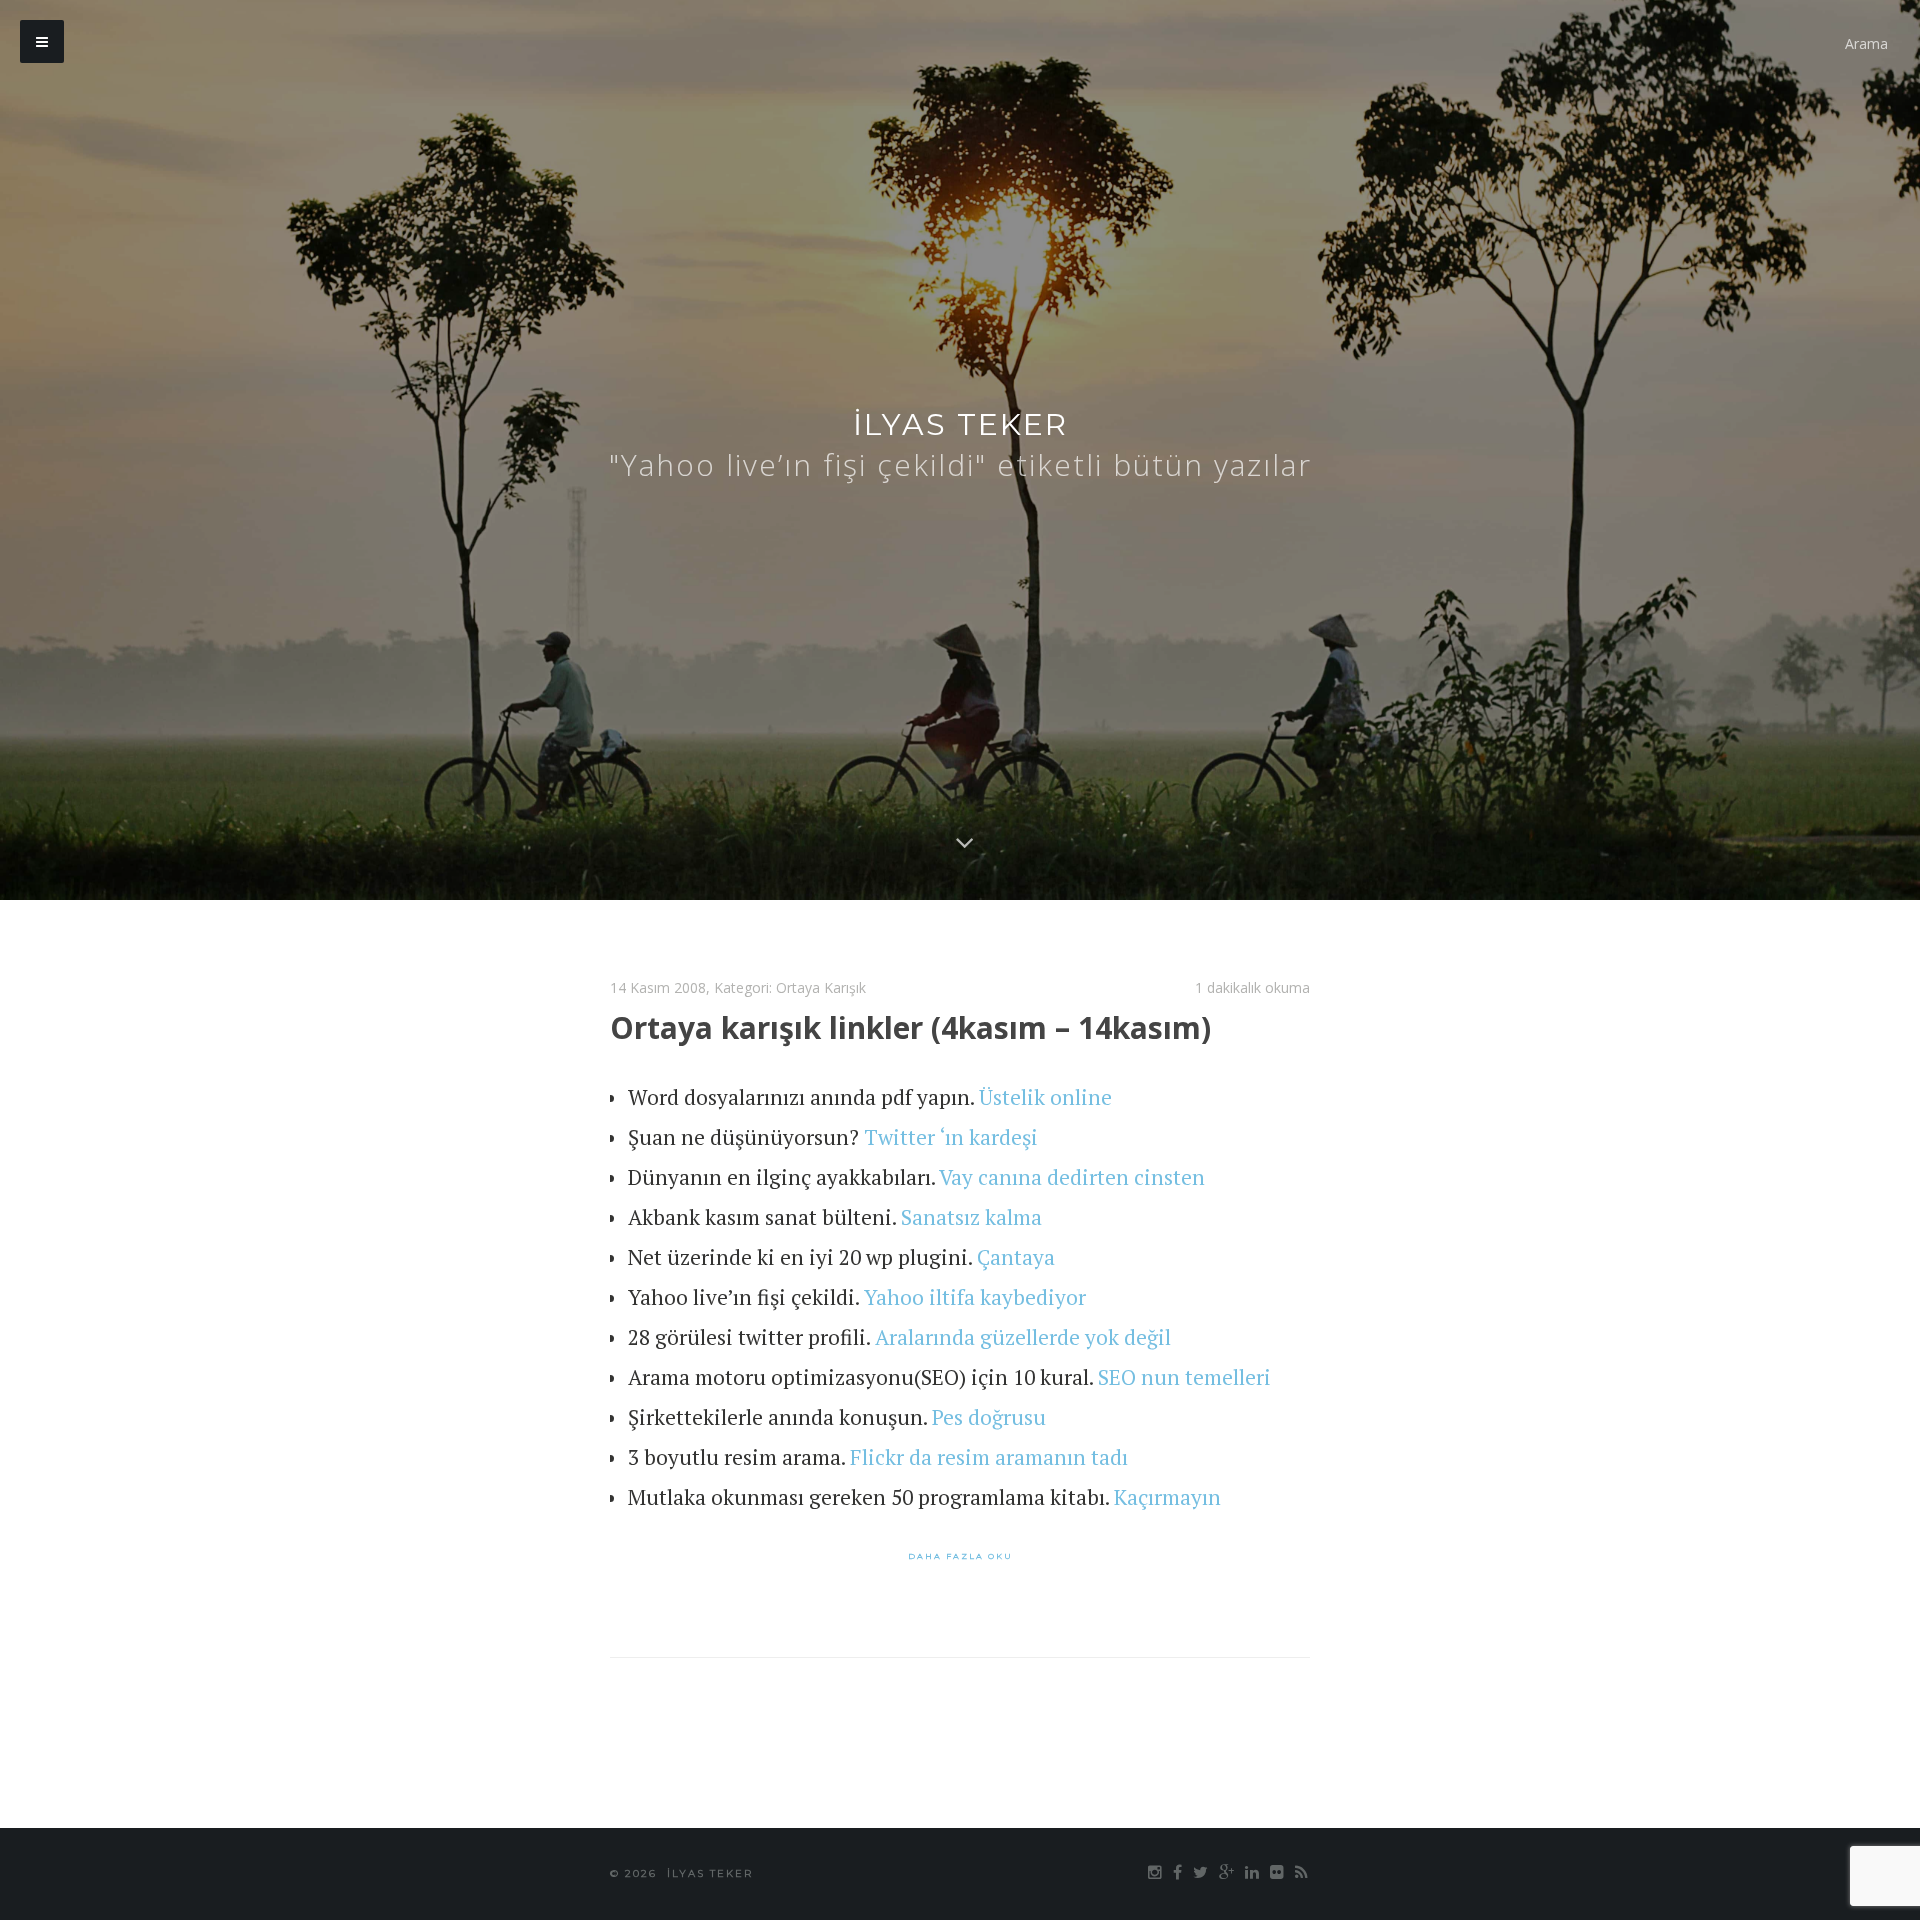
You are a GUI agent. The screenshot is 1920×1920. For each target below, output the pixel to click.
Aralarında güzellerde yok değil (1023, 1337)
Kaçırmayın (1167, 1497)
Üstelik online (1045, 1097)
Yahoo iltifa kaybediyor (975, 1297)
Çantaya (1016, 1257)
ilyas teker (960, 424)
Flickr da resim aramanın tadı (989, 1457)
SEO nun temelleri (1184, 1377)
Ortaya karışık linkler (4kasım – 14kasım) (910, 1027)
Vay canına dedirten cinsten (1072, 1177)
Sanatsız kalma (971, 1217)
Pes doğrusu (989, 1417)
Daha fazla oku (960, 1556)
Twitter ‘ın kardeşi (951, 1137)
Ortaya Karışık (821, 987)
